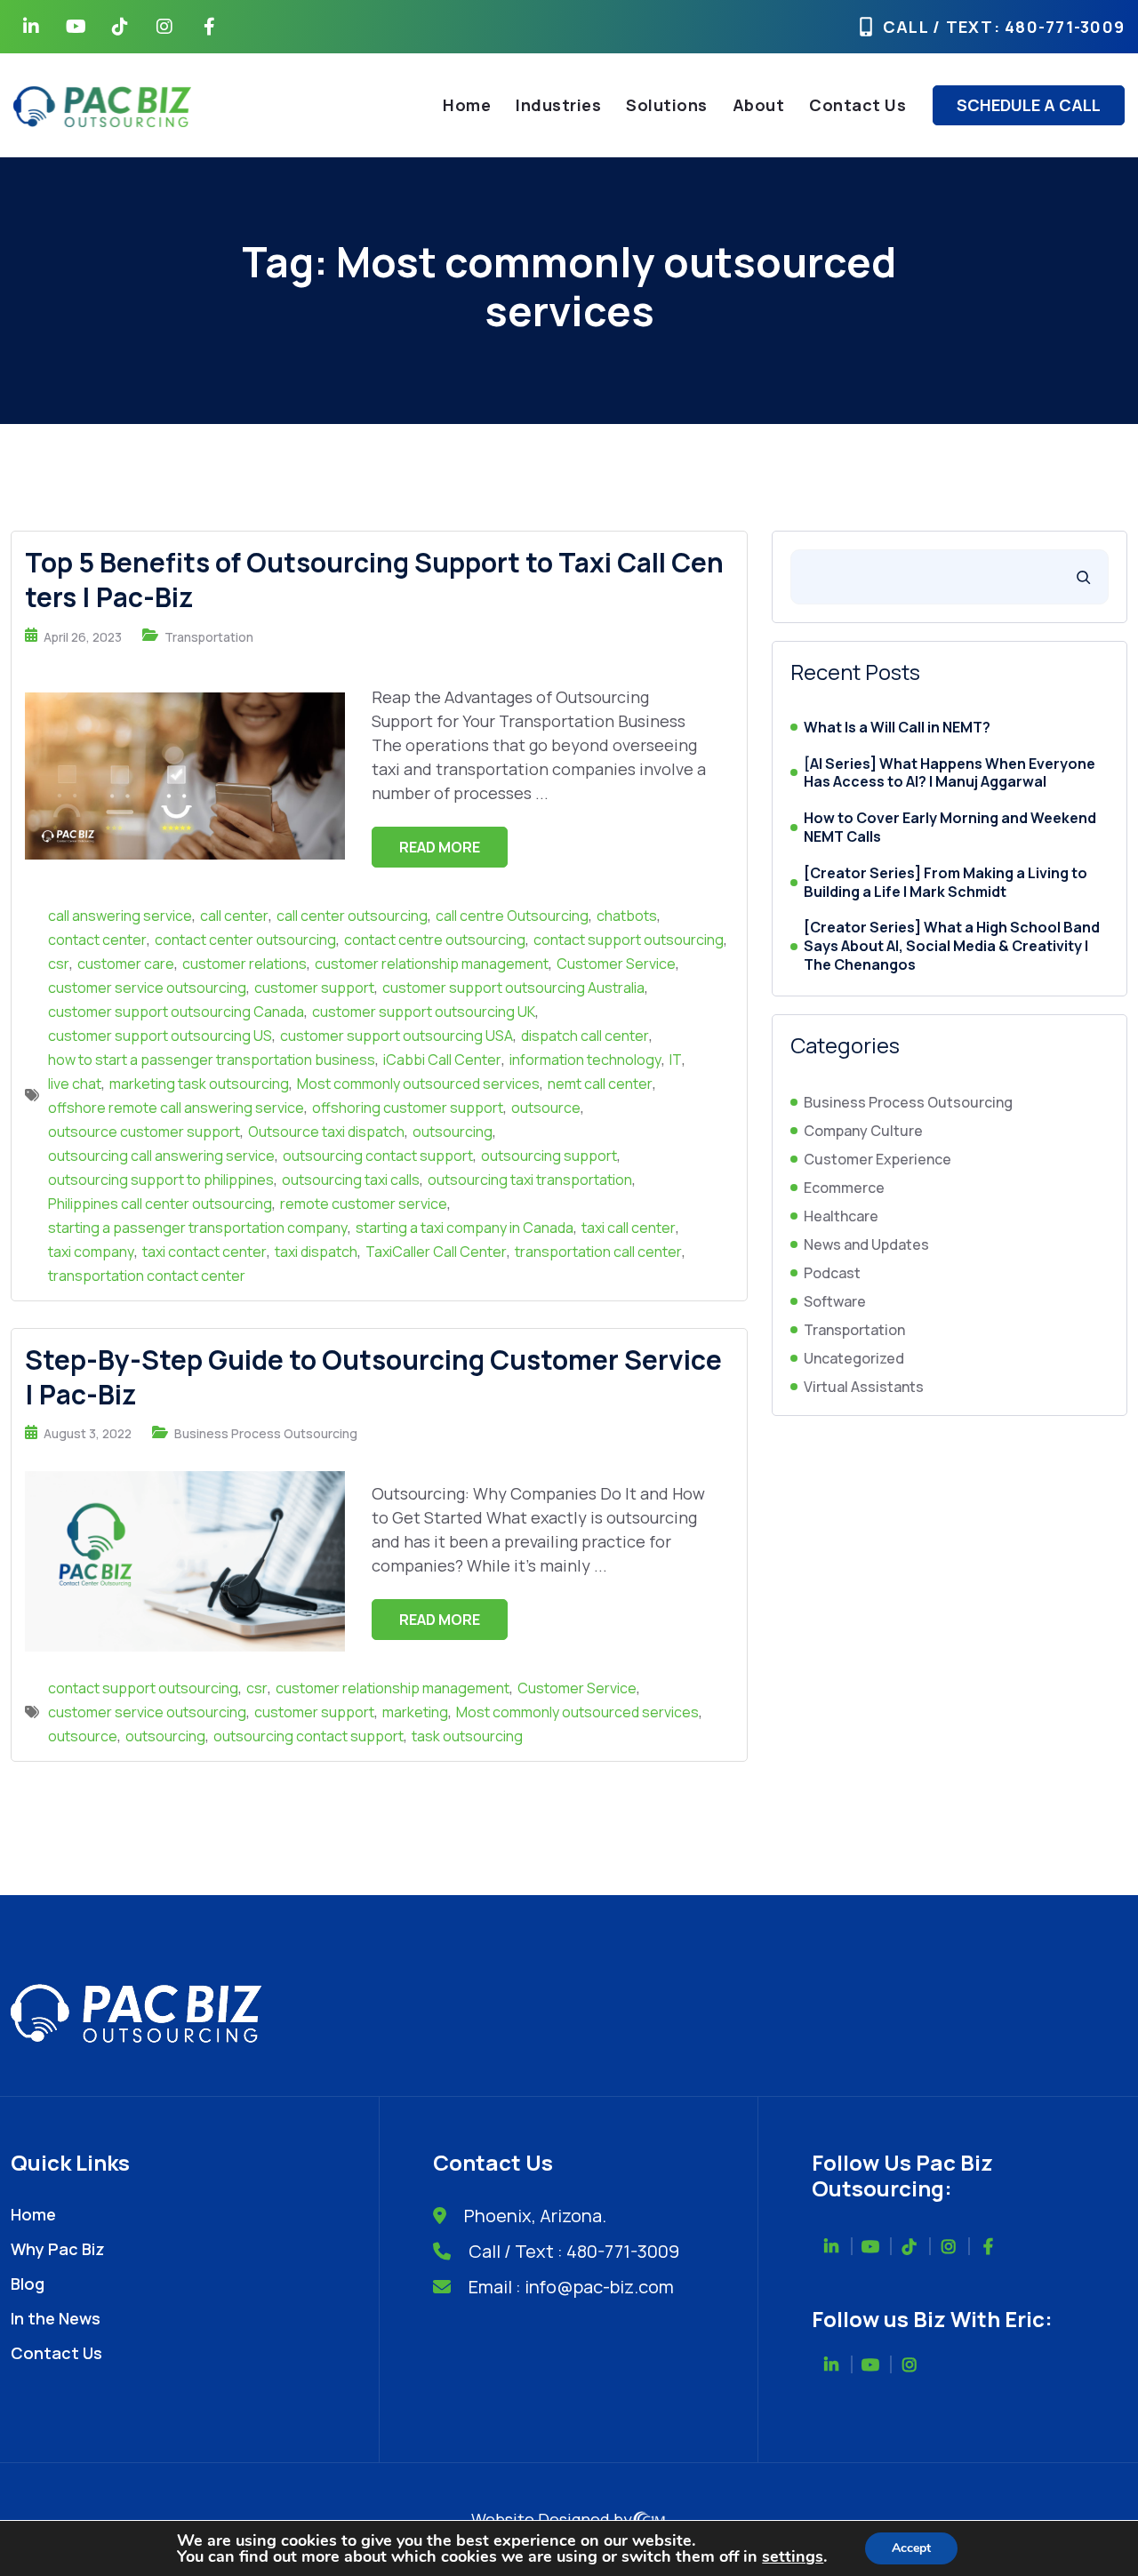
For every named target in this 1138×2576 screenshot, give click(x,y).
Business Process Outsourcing (266, 1433)
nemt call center (600, 1084)
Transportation (209, 637)
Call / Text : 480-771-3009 (574, 2251)
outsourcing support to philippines (161, 1180)
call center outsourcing (352, 916)
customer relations (244, 964)
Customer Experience (878, 1159)
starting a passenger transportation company (198, 1228)
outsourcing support (549, 1156)
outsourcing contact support (378, 1156)
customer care (126, 964)
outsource (546, 1108)
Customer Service (616, 964)
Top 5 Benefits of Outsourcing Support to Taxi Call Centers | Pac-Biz (374, 580)
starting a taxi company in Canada (465, 1228)
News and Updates (866, 1244)
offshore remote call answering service (176, 1108)
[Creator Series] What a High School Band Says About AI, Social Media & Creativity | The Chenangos (952, 946)
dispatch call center (585, 1036)
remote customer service (364, 1204)
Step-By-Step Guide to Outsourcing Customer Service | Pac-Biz (373, 1377)
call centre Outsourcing (512, 916)
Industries (558, 105)
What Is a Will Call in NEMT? (897, 728)
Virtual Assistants (864, 1387)
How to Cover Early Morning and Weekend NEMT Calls (950, 828)
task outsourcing (467, 1736)
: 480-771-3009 (1060, 27)
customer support (314, 988)
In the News (56, 2318)
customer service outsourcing (147, 988)
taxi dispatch (316, 1252)
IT (676, 1060)
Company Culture (863, 1131)
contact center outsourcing (245, 940)
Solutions (667, 105)
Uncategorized (854, 1358)
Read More (440, 847)
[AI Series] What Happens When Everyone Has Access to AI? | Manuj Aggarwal (950, 773)
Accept (911, 2548)
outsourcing (453, 1132)
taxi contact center (204, 1252)
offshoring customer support (408, 1108)
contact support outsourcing (629, 940)
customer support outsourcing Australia (513, 988)
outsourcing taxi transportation (530, 1180)
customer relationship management (432, 964)
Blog (28, 2284)
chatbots (627, 916)
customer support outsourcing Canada (176, 1012)
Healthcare (841, 1216)
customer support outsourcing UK (424, 1012)
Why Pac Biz (58, 2249)
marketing (415, 1712)
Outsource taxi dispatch (326, 1132)
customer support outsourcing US (160, 1036)
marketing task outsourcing (199, 1084)
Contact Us (858, 105)
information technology (585, 1060)
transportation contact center (147, 1276)
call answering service (120, 916)
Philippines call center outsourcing (160, 1204)
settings (793, 2556)
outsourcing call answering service (161, 1156)
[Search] (1083, 577)
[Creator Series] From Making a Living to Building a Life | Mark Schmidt (946, 883)
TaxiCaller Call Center (436, 1252)
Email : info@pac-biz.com (571, 2287)
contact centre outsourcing (435, 940)
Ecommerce (844, 1188)
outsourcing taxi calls (351, 1180)
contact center (97, 940)
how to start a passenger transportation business (212, 1060)
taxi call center (629, 1228)
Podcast (832, 1273)
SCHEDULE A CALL (1029, 105)
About (759, 105)
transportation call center (598, 1252)
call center (234, 916)
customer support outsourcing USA (397, 1036)
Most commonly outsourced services (418, 1084)
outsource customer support (144, 1132)
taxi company (91, 1252)
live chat (75, 1084)
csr (59, 964)
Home (467, 105)
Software (835, 1301)
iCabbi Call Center (442, 1060)
